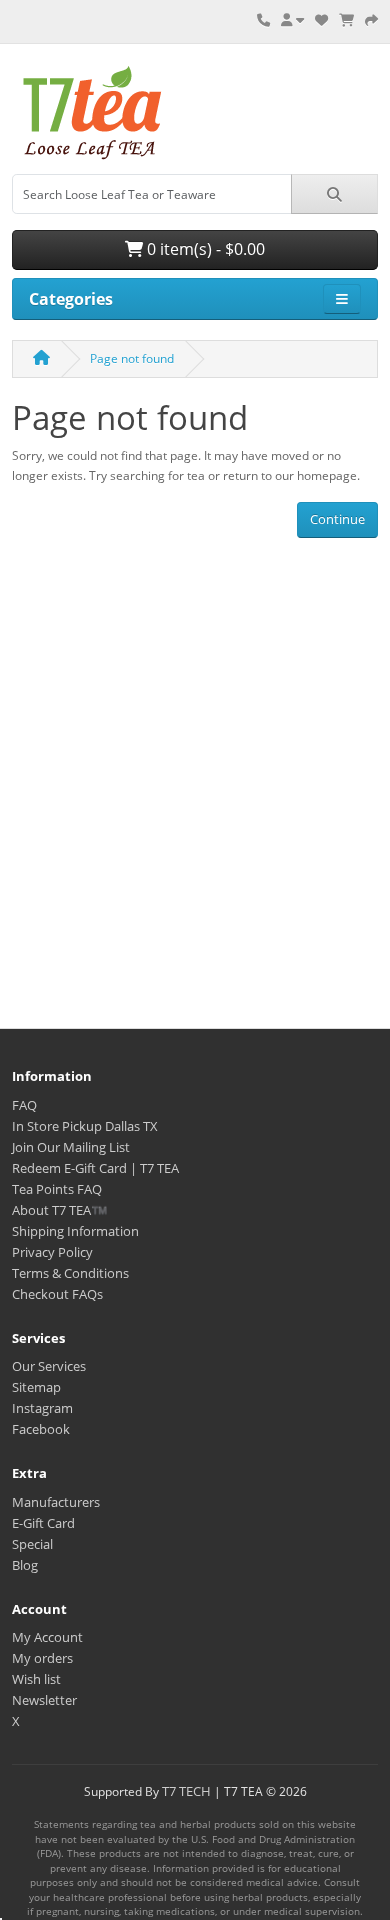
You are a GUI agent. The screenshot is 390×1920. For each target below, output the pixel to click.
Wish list (36, 1679)
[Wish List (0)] (321, 20)
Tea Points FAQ (57, 1189)
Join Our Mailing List (71, 1147)
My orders (42, 1658)
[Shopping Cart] (346, 20)
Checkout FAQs (57, 1294)
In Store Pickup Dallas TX (85, 1126)
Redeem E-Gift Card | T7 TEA (95, 1168)
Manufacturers (56, 1502)
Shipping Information (75, 1231)
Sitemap (36, 1387)
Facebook (41, 1429)
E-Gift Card (43, 1523)
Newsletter (44, 1700)
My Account (47, 1637)
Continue (337, 519)
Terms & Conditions (70, 1273)
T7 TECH (186, 1791)
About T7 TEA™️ (59, 1210)
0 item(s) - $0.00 (204, 249)
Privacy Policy (52, 1252)
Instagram (42, 1408)
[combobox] (152, 194)
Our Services (49, 1366)
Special (32, 1544)
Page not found (132, 358)
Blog (25, 1565)
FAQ (24, 1105)
